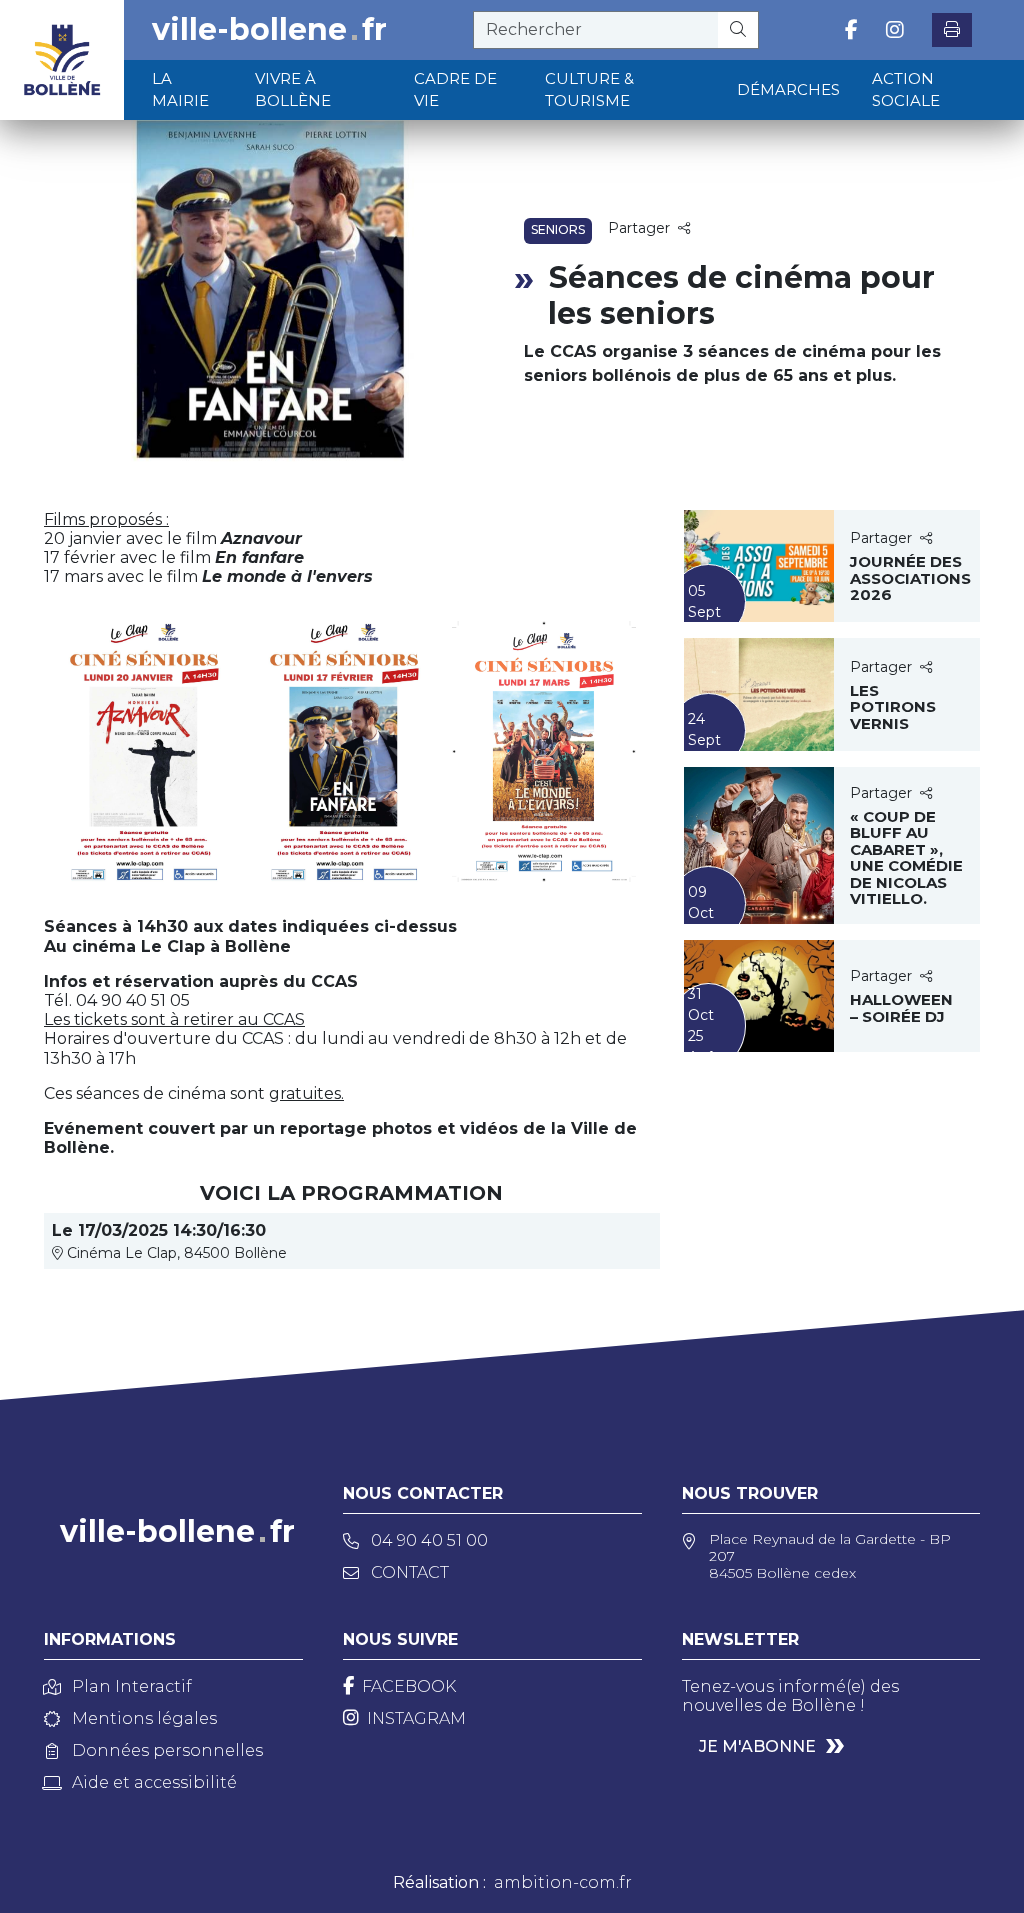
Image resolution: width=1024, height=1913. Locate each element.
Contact (410, 1572)
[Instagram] (895, 30)
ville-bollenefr (269, 30)
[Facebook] (851, 30)
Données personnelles (167, 1750)
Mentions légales (144, 1718)
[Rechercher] (738, 30)
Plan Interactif (132, 1686)
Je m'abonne (757, 1746)
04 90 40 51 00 (429, 1540)
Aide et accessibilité (154, 1782)
